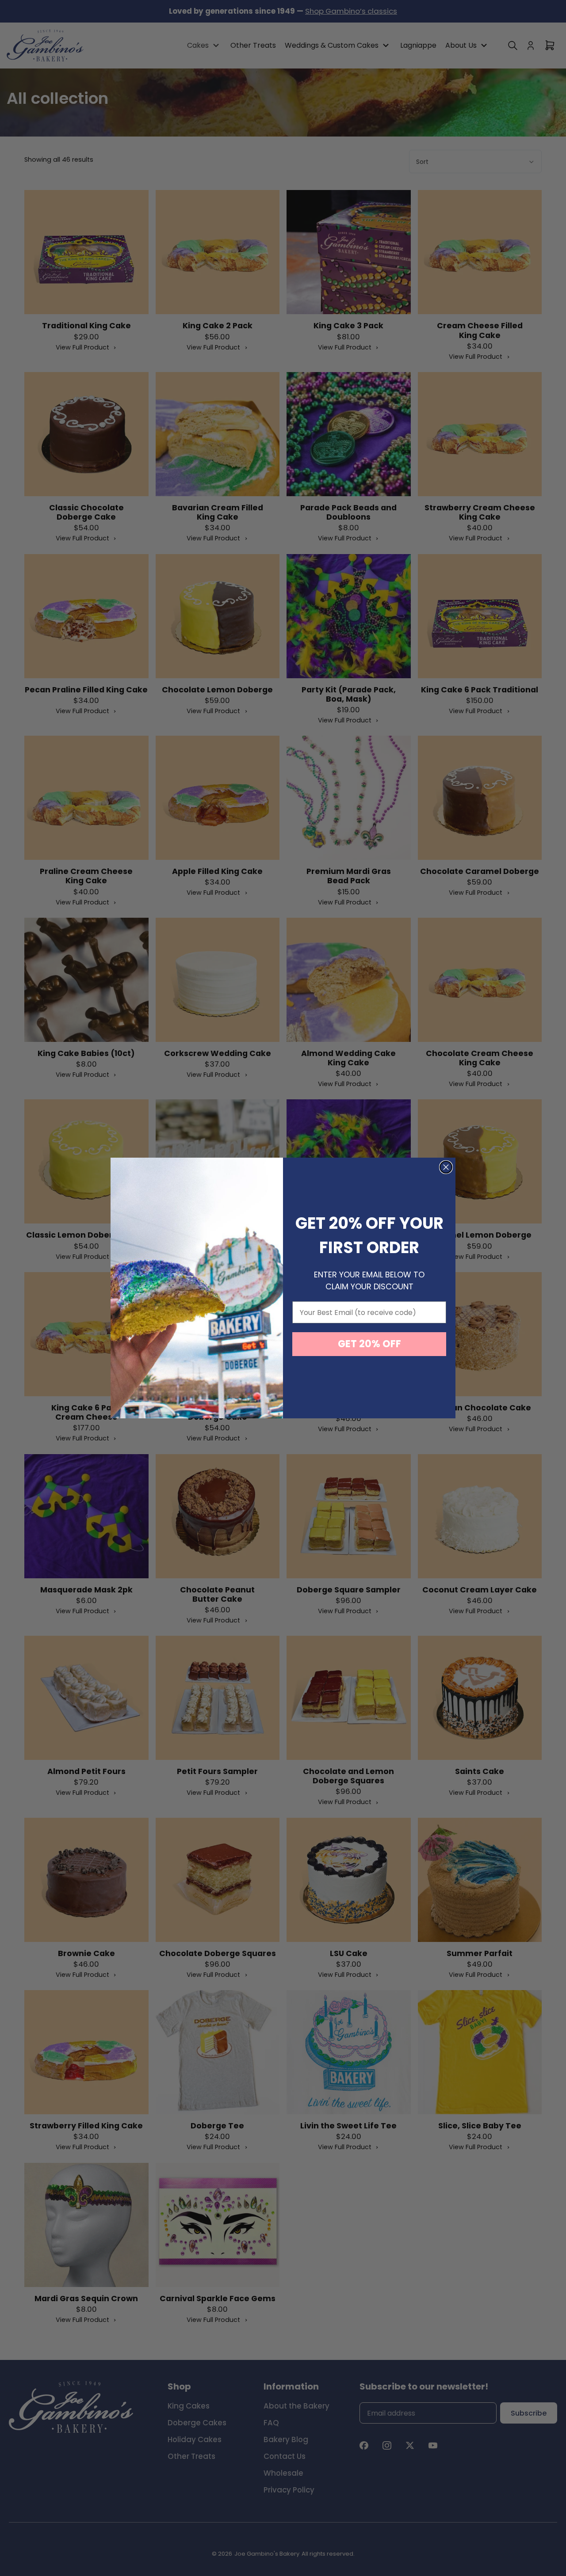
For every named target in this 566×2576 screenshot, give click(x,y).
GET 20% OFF (369, 1344)
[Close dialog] (446, 1167)
